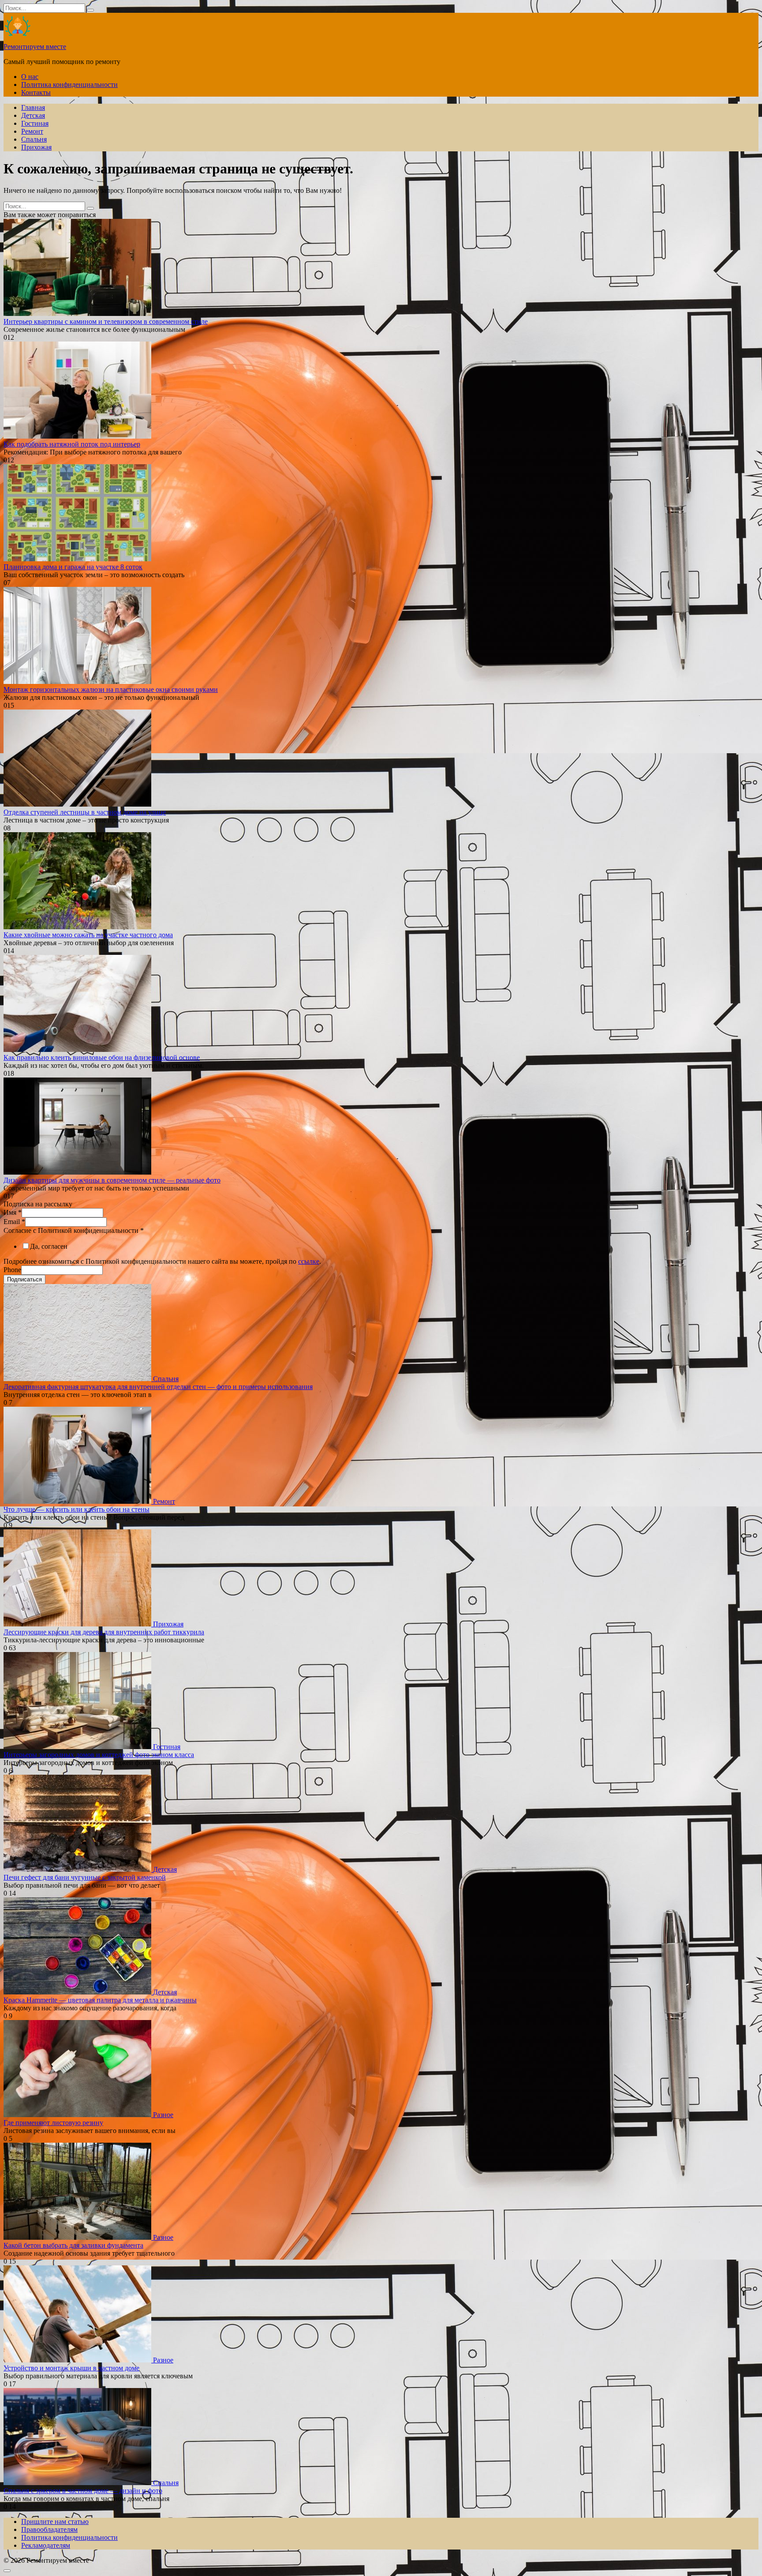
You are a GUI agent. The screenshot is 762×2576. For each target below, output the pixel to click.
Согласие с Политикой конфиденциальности (74, 1230)
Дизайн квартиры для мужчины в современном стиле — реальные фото (112, 1180)
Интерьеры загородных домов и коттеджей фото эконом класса (99, 1755)
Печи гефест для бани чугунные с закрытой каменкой (85, 1877)
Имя (13, 1212)
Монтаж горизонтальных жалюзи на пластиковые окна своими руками (111, 689)
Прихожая (36, 147)
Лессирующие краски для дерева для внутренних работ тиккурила (104, 1632)
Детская (33, 115)
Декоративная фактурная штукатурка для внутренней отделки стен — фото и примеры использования (158, 1387)
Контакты (36, 92)
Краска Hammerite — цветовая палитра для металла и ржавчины (100, 2000)
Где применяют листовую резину (53, 2123)
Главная (33, 107)
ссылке (309, 1261)
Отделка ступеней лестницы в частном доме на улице (85, 812)
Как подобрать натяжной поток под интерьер (72, 444)
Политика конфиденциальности (69, 84)
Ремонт (32, 131)
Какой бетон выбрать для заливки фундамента (73, 2245)
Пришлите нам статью (55, 2522)
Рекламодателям (46, 2545)
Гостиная (35, 123)
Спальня (34, 139)
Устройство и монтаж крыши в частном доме (71, 2368)
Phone (12, 1270)
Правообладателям (49, 2529)
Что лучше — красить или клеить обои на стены (77, 1509)
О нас (30, 77)
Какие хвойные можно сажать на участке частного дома (88, 935)
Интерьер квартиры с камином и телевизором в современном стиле (106, 321)
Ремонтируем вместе (35, 47)
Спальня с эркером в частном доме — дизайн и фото (83, 2491)
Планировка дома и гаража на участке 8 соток (73, 567)
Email (14, 1222)
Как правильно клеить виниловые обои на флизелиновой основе (102, 1057)
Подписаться (24, 1279)
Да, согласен (49, 1246)
